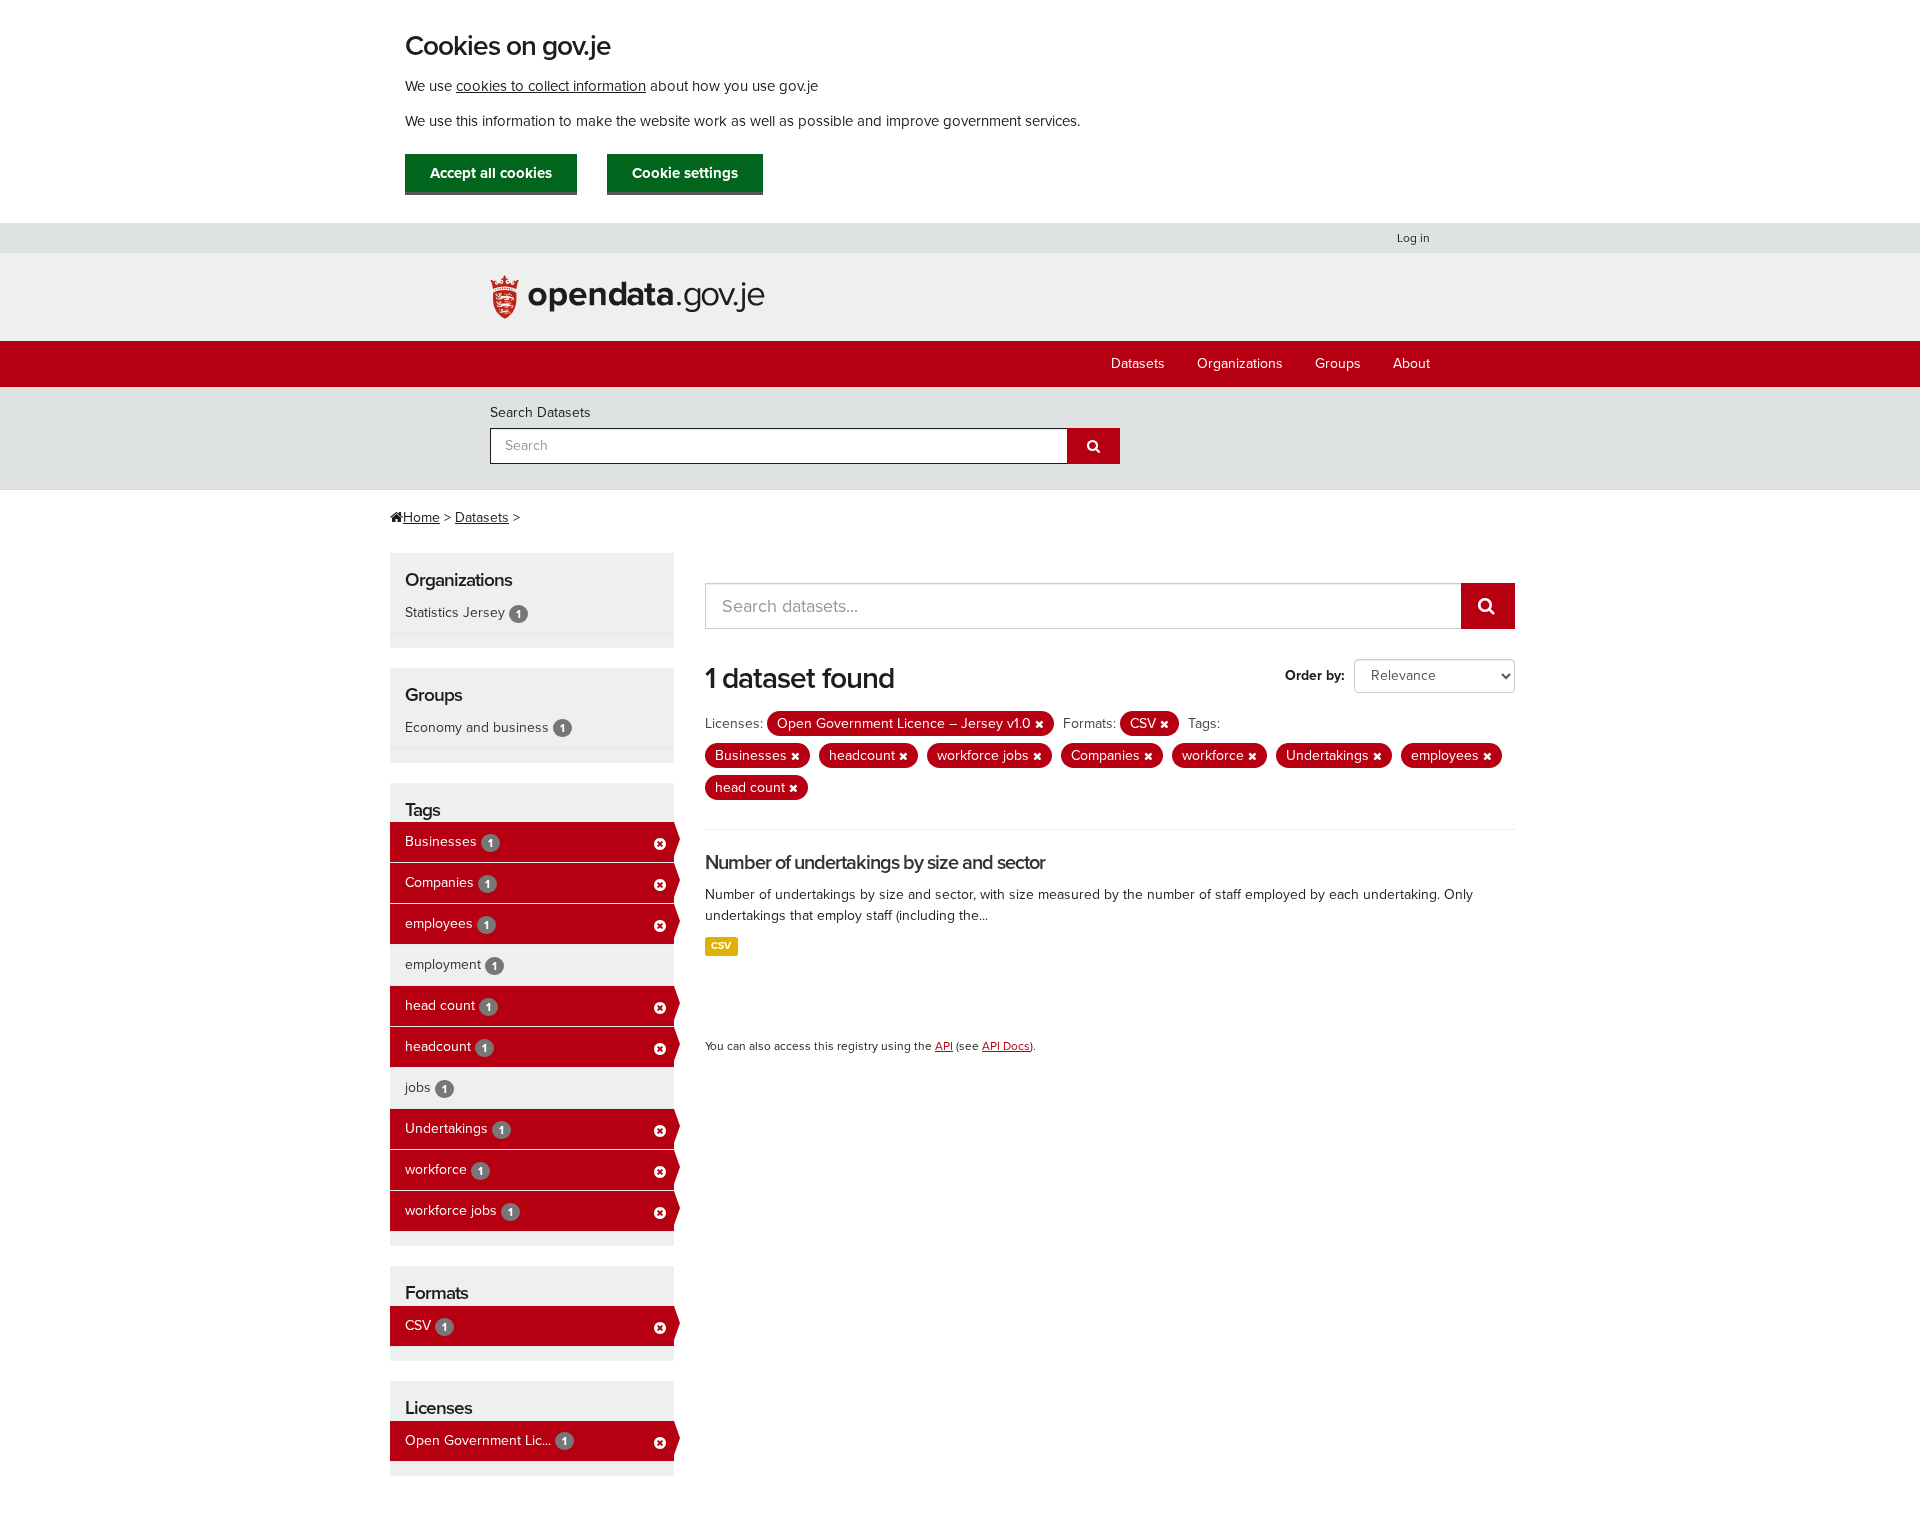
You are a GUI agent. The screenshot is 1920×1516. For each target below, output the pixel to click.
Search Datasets (540, 412)
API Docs (1006, 1046)
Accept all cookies (491, 173)
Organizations (1240, 363)
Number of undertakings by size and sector (875, 863)
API (944, 1046)
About (1411, 363)
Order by (1313, 675)
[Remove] (1039, 724)
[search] (1488, 606)
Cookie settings (685, 173)
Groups (1338, 363)
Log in (1413, 238)
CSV (721, 945)
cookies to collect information (551, 86)
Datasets (1138, 363)
